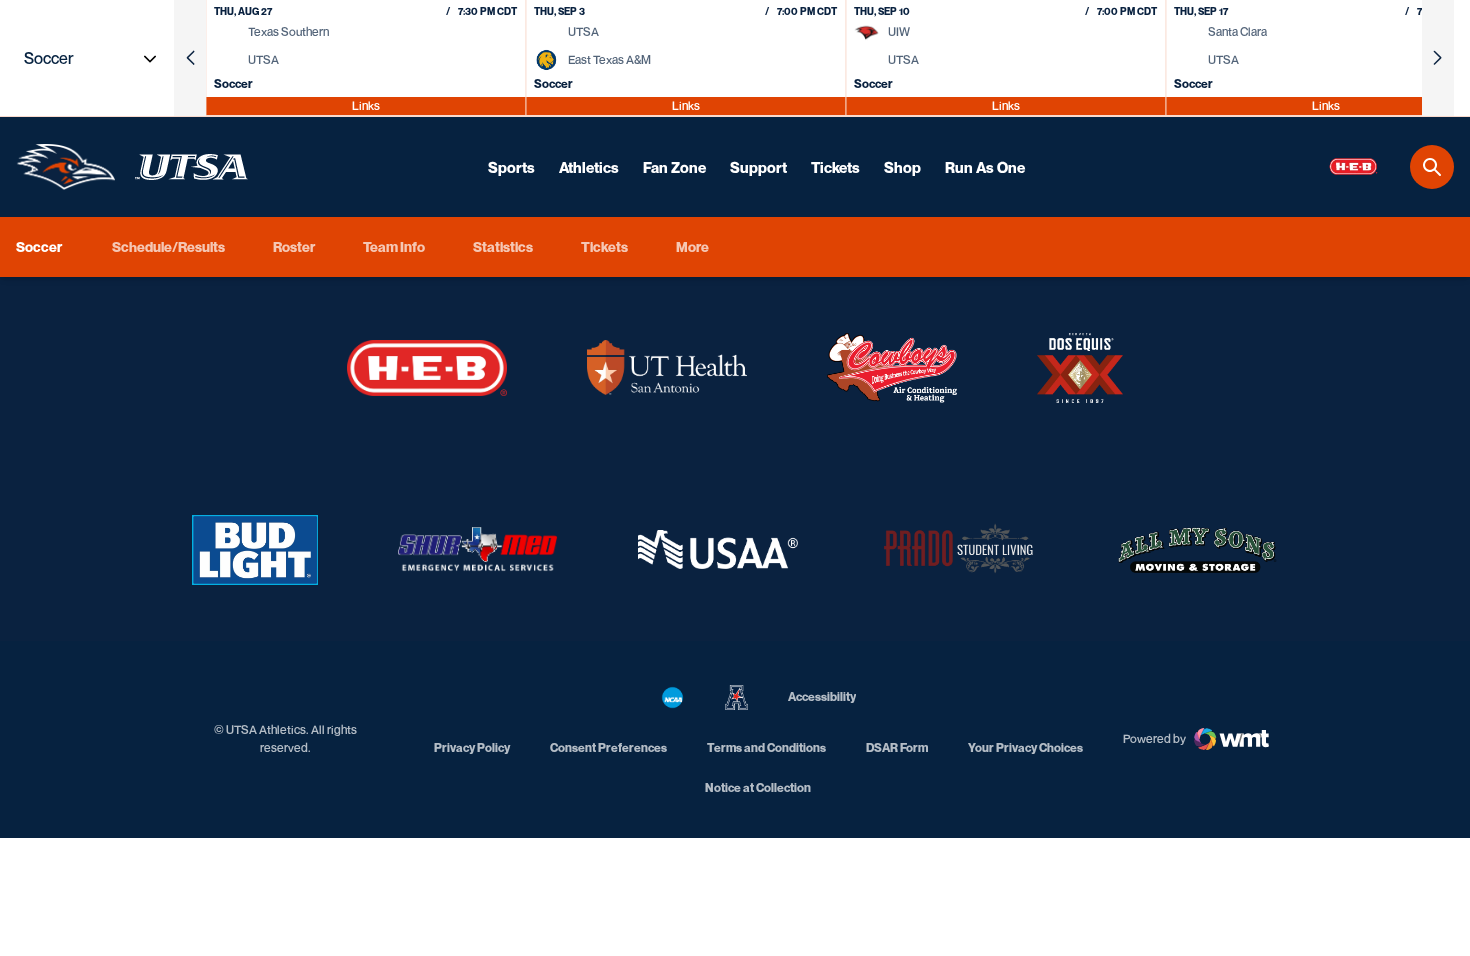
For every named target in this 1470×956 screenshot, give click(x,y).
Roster (294, 246)
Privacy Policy (472, 747)
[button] (190, 58)
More (692, 246)
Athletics (589, 167)
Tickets (835, 167)
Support (758, 167)
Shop (902, 167)
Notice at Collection (758, 787)
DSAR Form (897, 747)
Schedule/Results (168, 246)
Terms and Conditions (766, 747)
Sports (511, 167)
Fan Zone (674, 167)
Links (366, 105)
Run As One (985, 167)
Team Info (394, 246)
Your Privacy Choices (1025, 747)
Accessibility (822, 696)
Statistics (503, 246)
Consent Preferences (608, 747)
